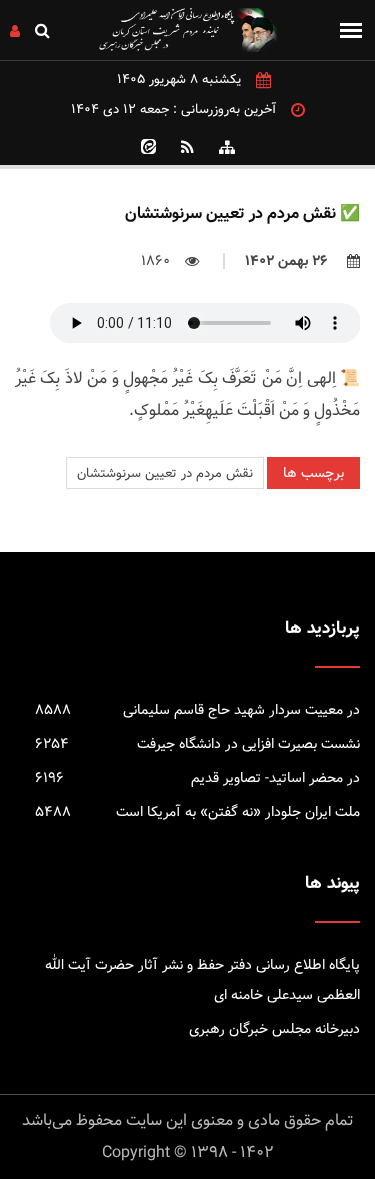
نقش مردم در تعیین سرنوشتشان (165, 473)
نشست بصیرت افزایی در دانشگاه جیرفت (197, 744)
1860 (155, 261)
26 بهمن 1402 (288, 261)
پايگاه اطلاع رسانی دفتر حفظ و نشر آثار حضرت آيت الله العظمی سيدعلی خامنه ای (202, 980)
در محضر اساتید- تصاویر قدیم (197, 778)
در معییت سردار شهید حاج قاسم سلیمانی (197, 710)
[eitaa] (149, 147)
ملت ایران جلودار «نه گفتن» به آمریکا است (197, 812)
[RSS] (188, 147)
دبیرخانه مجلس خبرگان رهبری (274, 1029)
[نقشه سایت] (227, 147)
